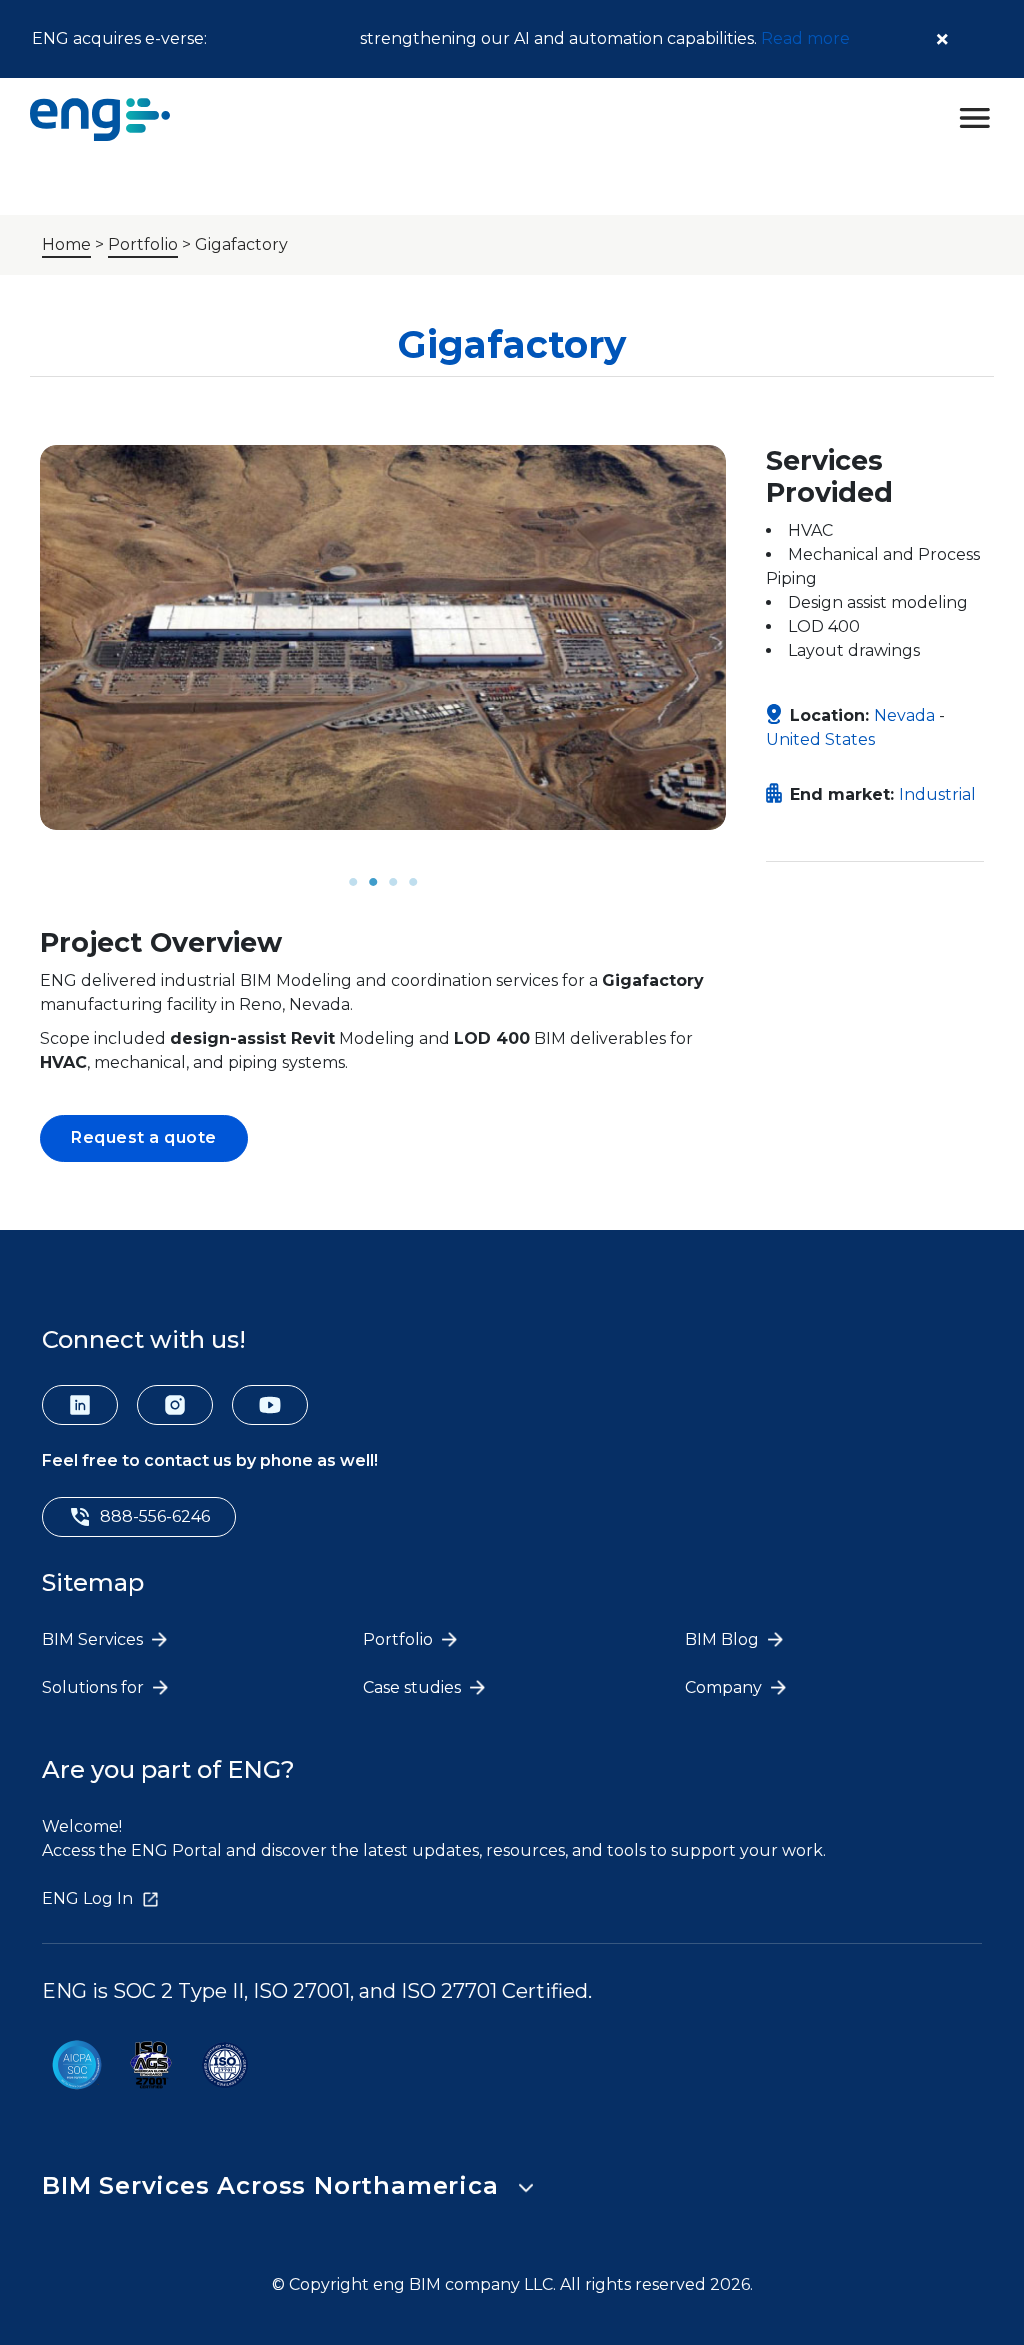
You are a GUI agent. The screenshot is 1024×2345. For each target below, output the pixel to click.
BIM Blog (724, 1639)
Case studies (414, 1687)
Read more (805, 38)
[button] (144, 1138)
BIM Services (94, 1639)
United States (820, 739)
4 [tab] (413, 882)
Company (725, 1687)
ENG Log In (87, 1898)
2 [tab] (373, 882)
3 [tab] (393, 882)
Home (66, 244)
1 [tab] (353, 882)
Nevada (904, 715)
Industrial (937, 794)
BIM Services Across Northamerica (270, 2185)
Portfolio (143, 244)
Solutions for (95, 1687)
